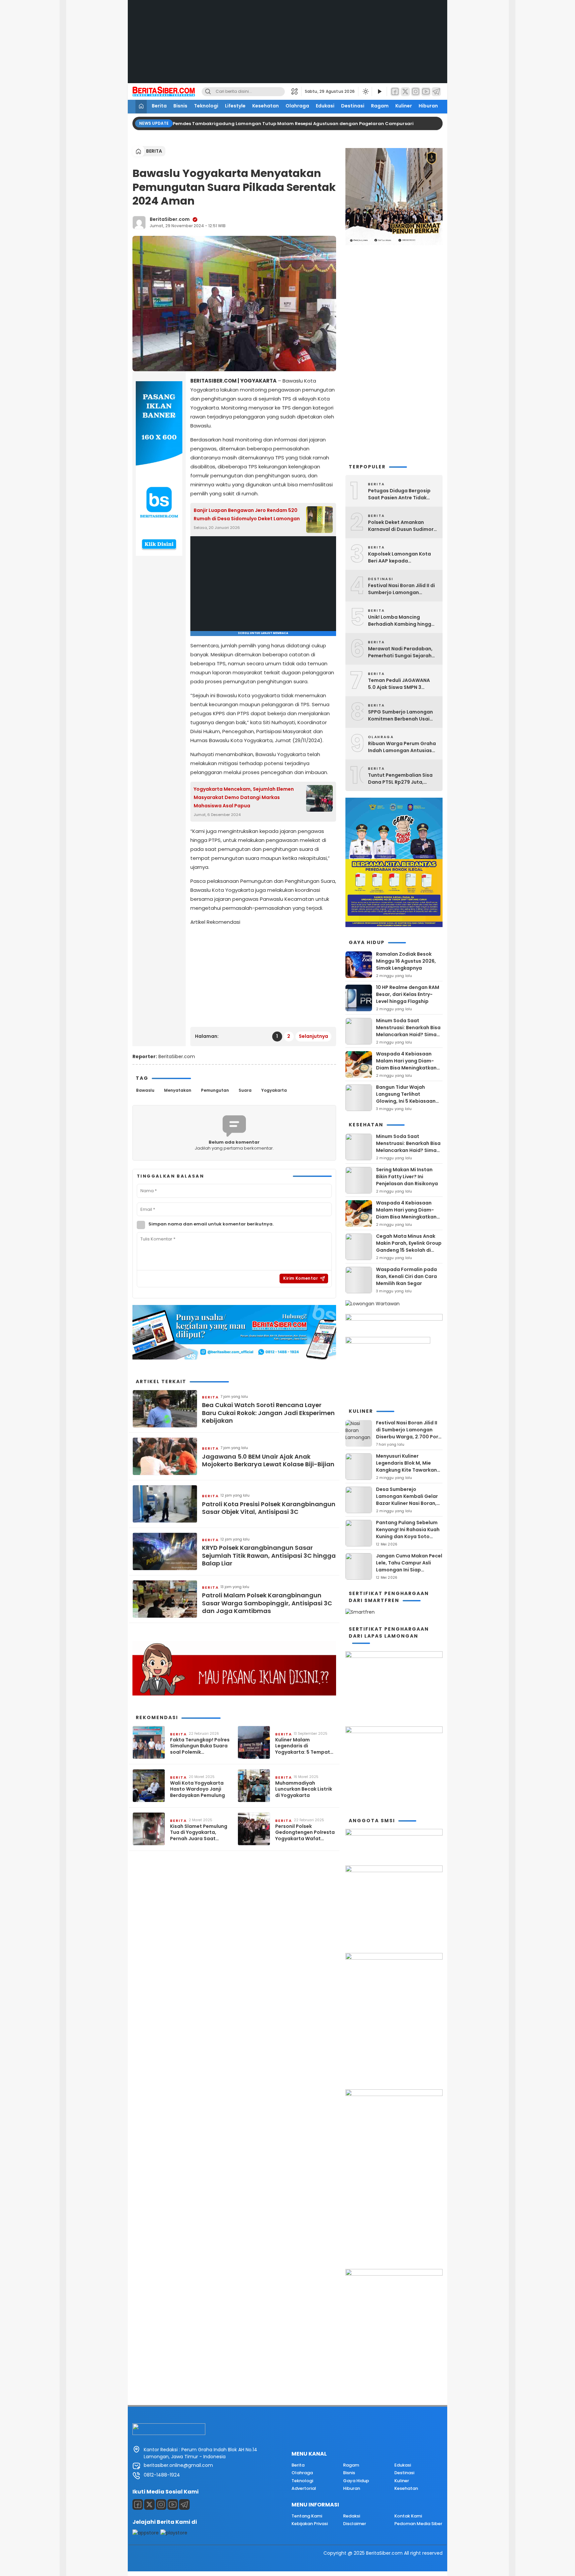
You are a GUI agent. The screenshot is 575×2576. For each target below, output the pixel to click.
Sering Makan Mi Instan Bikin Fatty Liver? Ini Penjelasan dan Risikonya (407, 1177)
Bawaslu (145, 1090)
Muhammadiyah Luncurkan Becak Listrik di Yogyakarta (304, 1789)
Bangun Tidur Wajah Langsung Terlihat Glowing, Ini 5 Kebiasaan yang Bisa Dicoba (406, 1098)
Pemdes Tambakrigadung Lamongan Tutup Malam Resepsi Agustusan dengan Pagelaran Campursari (294, 124)
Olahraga (297, 106)
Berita (159, 106)
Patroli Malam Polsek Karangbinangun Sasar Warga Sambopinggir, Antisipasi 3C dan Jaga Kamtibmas (267, 1603)
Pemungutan (215, 1090)
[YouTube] (426, 92)
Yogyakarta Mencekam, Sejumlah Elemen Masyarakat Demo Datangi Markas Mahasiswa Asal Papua (244, 797)
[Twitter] (405, 92)
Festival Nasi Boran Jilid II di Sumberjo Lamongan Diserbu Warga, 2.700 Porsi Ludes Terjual (401, 589)
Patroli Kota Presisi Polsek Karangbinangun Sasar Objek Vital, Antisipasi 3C (269, 1508)
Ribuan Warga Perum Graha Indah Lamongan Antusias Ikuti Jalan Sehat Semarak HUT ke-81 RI (402, 747)
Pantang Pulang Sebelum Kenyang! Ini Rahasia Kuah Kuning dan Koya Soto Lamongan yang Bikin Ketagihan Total (408, 1536)
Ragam (380, 106)
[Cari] (208, 92)
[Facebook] (395, 92)
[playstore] (174, 2533)
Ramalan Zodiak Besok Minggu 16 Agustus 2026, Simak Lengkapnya (406, 961)
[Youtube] (173, 2504)
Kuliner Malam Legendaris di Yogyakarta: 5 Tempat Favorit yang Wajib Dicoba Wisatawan (303, 1746)
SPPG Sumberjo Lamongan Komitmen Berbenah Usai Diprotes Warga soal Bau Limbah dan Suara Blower (400, 716)
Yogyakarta (274, 1090)
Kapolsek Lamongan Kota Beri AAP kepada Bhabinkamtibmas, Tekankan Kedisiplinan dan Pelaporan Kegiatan (401, 558)
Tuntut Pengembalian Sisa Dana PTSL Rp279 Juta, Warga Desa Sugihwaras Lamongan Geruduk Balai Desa (400, 779)
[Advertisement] (287, 47)
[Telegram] (436, 92)
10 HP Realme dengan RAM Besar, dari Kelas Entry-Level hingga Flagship (408, 994)
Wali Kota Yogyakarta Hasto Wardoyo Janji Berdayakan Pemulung (197, 1789)
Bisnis (180, 106)
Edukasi (325, 106)
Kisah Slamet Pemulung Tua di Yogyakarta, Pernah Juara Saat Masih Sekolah (199, 1832)
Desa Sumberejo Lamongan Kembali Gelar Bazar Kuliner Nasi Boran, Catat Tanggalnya (407, 1500)
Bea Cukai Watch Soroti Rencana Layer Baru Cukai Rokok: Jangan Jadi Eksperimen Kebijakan (268, 1413)
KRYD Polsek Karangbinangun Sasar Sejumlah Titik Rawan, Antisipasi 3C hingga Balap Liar (269, 1555)
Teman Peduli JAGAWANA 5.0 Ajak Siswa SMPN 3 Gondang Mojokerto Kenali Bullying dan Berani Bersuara (403, 684)
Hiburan (428, 106)
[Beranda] (141, 107)
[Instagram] (416, 92)
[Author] (139, 223)
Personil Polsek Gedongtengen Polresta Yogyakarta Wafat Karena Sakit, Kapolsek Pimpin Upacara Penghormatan (305, 1832)
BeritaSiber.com (170, 219)
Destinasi (353, 106)
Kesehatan (266, 106)
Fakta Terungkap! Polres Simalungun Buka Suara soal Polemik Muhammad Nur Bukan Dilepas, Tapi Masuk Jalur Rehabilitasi (200, 1746)
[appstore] (146, 2533)
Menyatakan (178, 1090)
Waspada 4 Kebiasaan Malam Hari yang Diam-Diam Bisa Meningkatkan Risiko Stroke (406, 1064)
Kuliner (404, 106)
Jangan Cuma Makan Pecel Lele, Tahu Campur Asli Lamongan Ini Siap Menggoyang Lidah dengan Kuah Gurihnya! (409, 1570)
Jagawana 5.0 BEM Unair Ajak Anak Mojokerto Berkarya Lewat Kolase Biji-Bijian (268, 1460)
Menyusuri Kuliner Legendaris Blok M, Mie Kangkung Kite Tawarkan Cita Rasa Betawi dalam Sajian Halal (406, 1470)
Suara (245, 1090)
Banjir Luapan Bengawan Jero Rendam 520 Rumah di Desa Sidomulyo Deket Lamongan (247, 514)
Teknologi (206, 106)
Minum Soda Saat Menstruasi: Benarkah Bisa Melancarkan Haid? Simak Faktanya (408, 1031)
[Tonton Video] (379, 92)
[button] (296, 91)
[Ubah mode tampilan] (365, 91)
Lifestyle (235, 106)
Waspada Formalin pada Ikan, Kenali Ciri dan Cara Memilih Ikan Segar (406, 1276)
